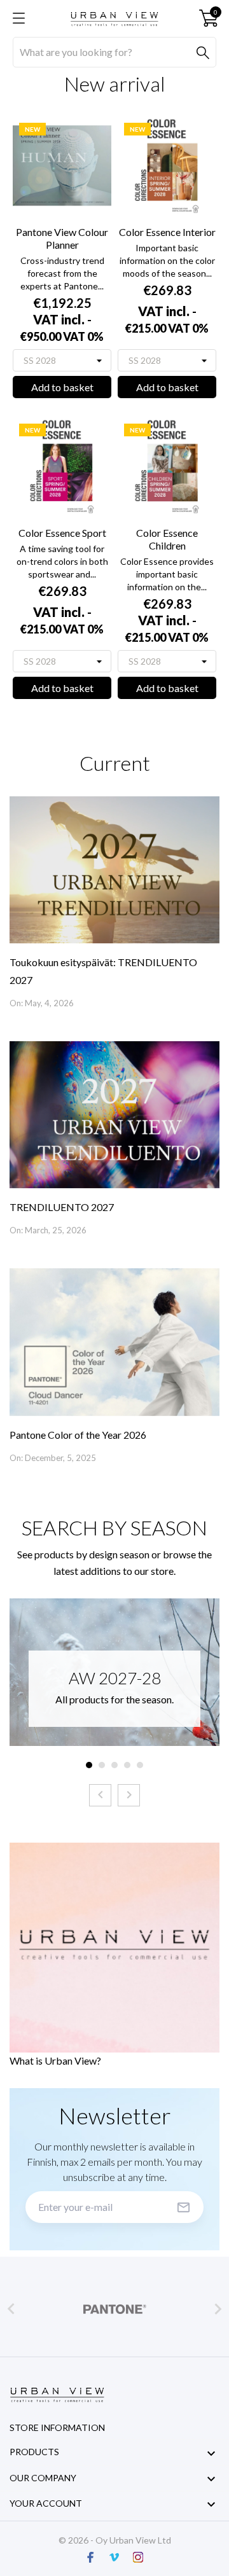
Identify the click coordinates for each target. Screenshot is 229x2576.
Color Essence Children (167, 539)
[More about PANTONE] (114, 2309)
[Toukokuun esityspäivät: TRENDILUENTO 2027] (114, 870)
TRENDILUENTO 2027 (62, 1207)
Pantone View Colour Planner (62, 238)
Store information (57, 2427)
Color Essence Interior (167, 232)
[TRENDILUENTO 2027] (114, 1115)
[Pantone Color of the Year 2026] (114, 1342)
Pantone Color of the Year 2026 (78, 1435)
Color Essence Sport (62, 533)
